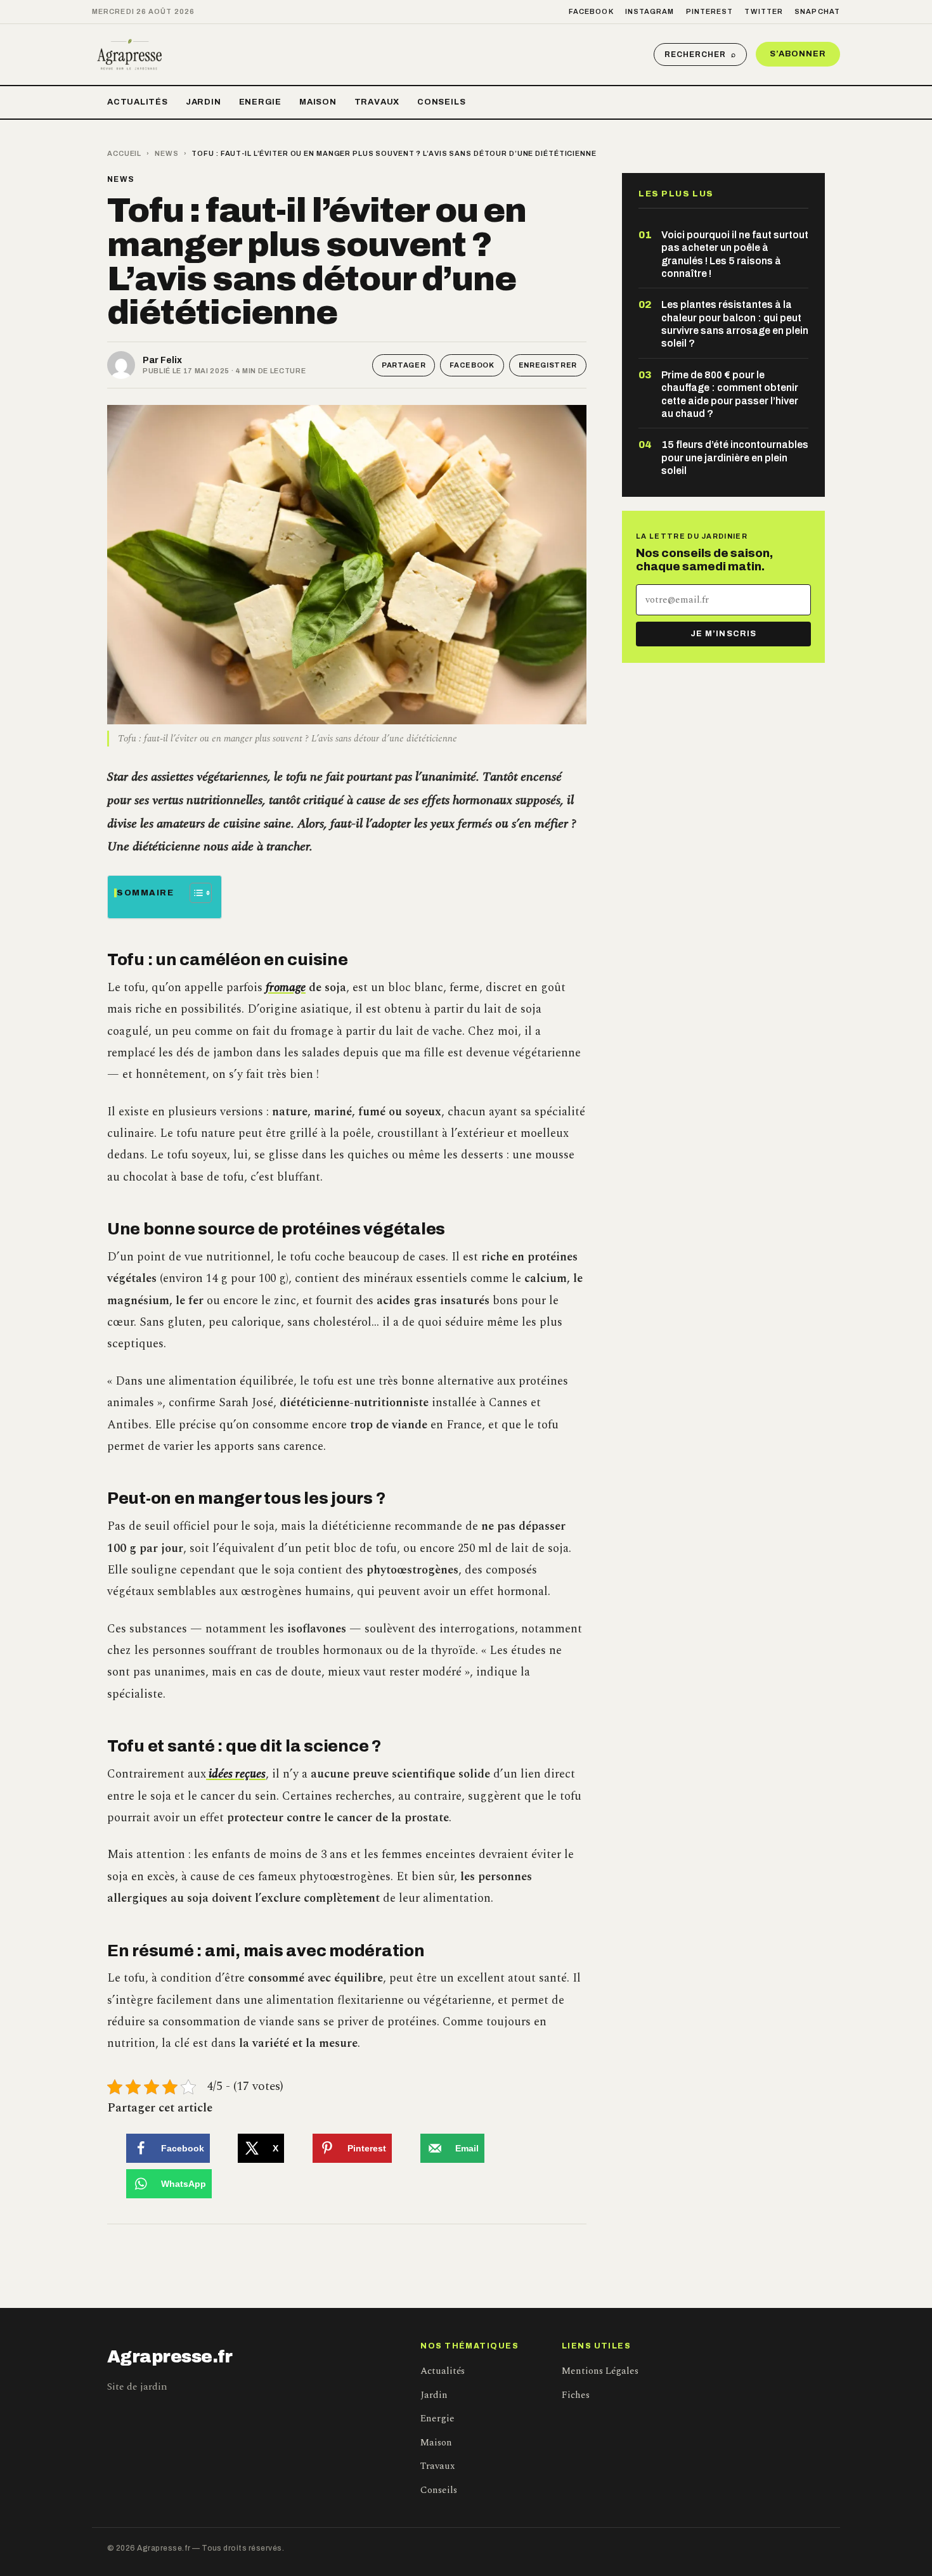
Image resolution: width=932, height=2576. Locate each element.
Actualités (138, 102)
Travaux (377, 102)
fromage (286, 988)
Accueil (124, 153)
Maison (318, 102)
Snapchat (817, 11)
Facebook (591, 11)
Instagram (650, 11)
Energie (260, 102)
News (167, 153)
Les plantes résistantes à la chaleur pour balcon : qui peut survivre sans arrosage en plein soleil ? (735, 324)
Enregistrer (548, 365)
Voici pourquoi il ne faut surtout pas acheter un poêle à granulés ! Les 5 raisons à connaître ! (735, 254)
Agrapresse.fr (170, 2357)
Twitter (764, 11)
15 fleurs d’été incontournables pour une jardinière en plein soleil (735, 458)
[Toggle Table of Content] (194, 893)
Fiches (576, 2395)
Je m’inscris (723, 634)
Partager (404, 365)
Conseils (441, 102)
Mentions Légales (600, 2371)
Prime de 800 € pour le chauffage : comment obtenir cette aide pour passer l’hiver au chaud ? (730, 394)
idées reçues (236, 1774)
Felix (171, 360)
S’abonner (798, 54)
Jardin (204, 102)
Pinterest (710, 11)
